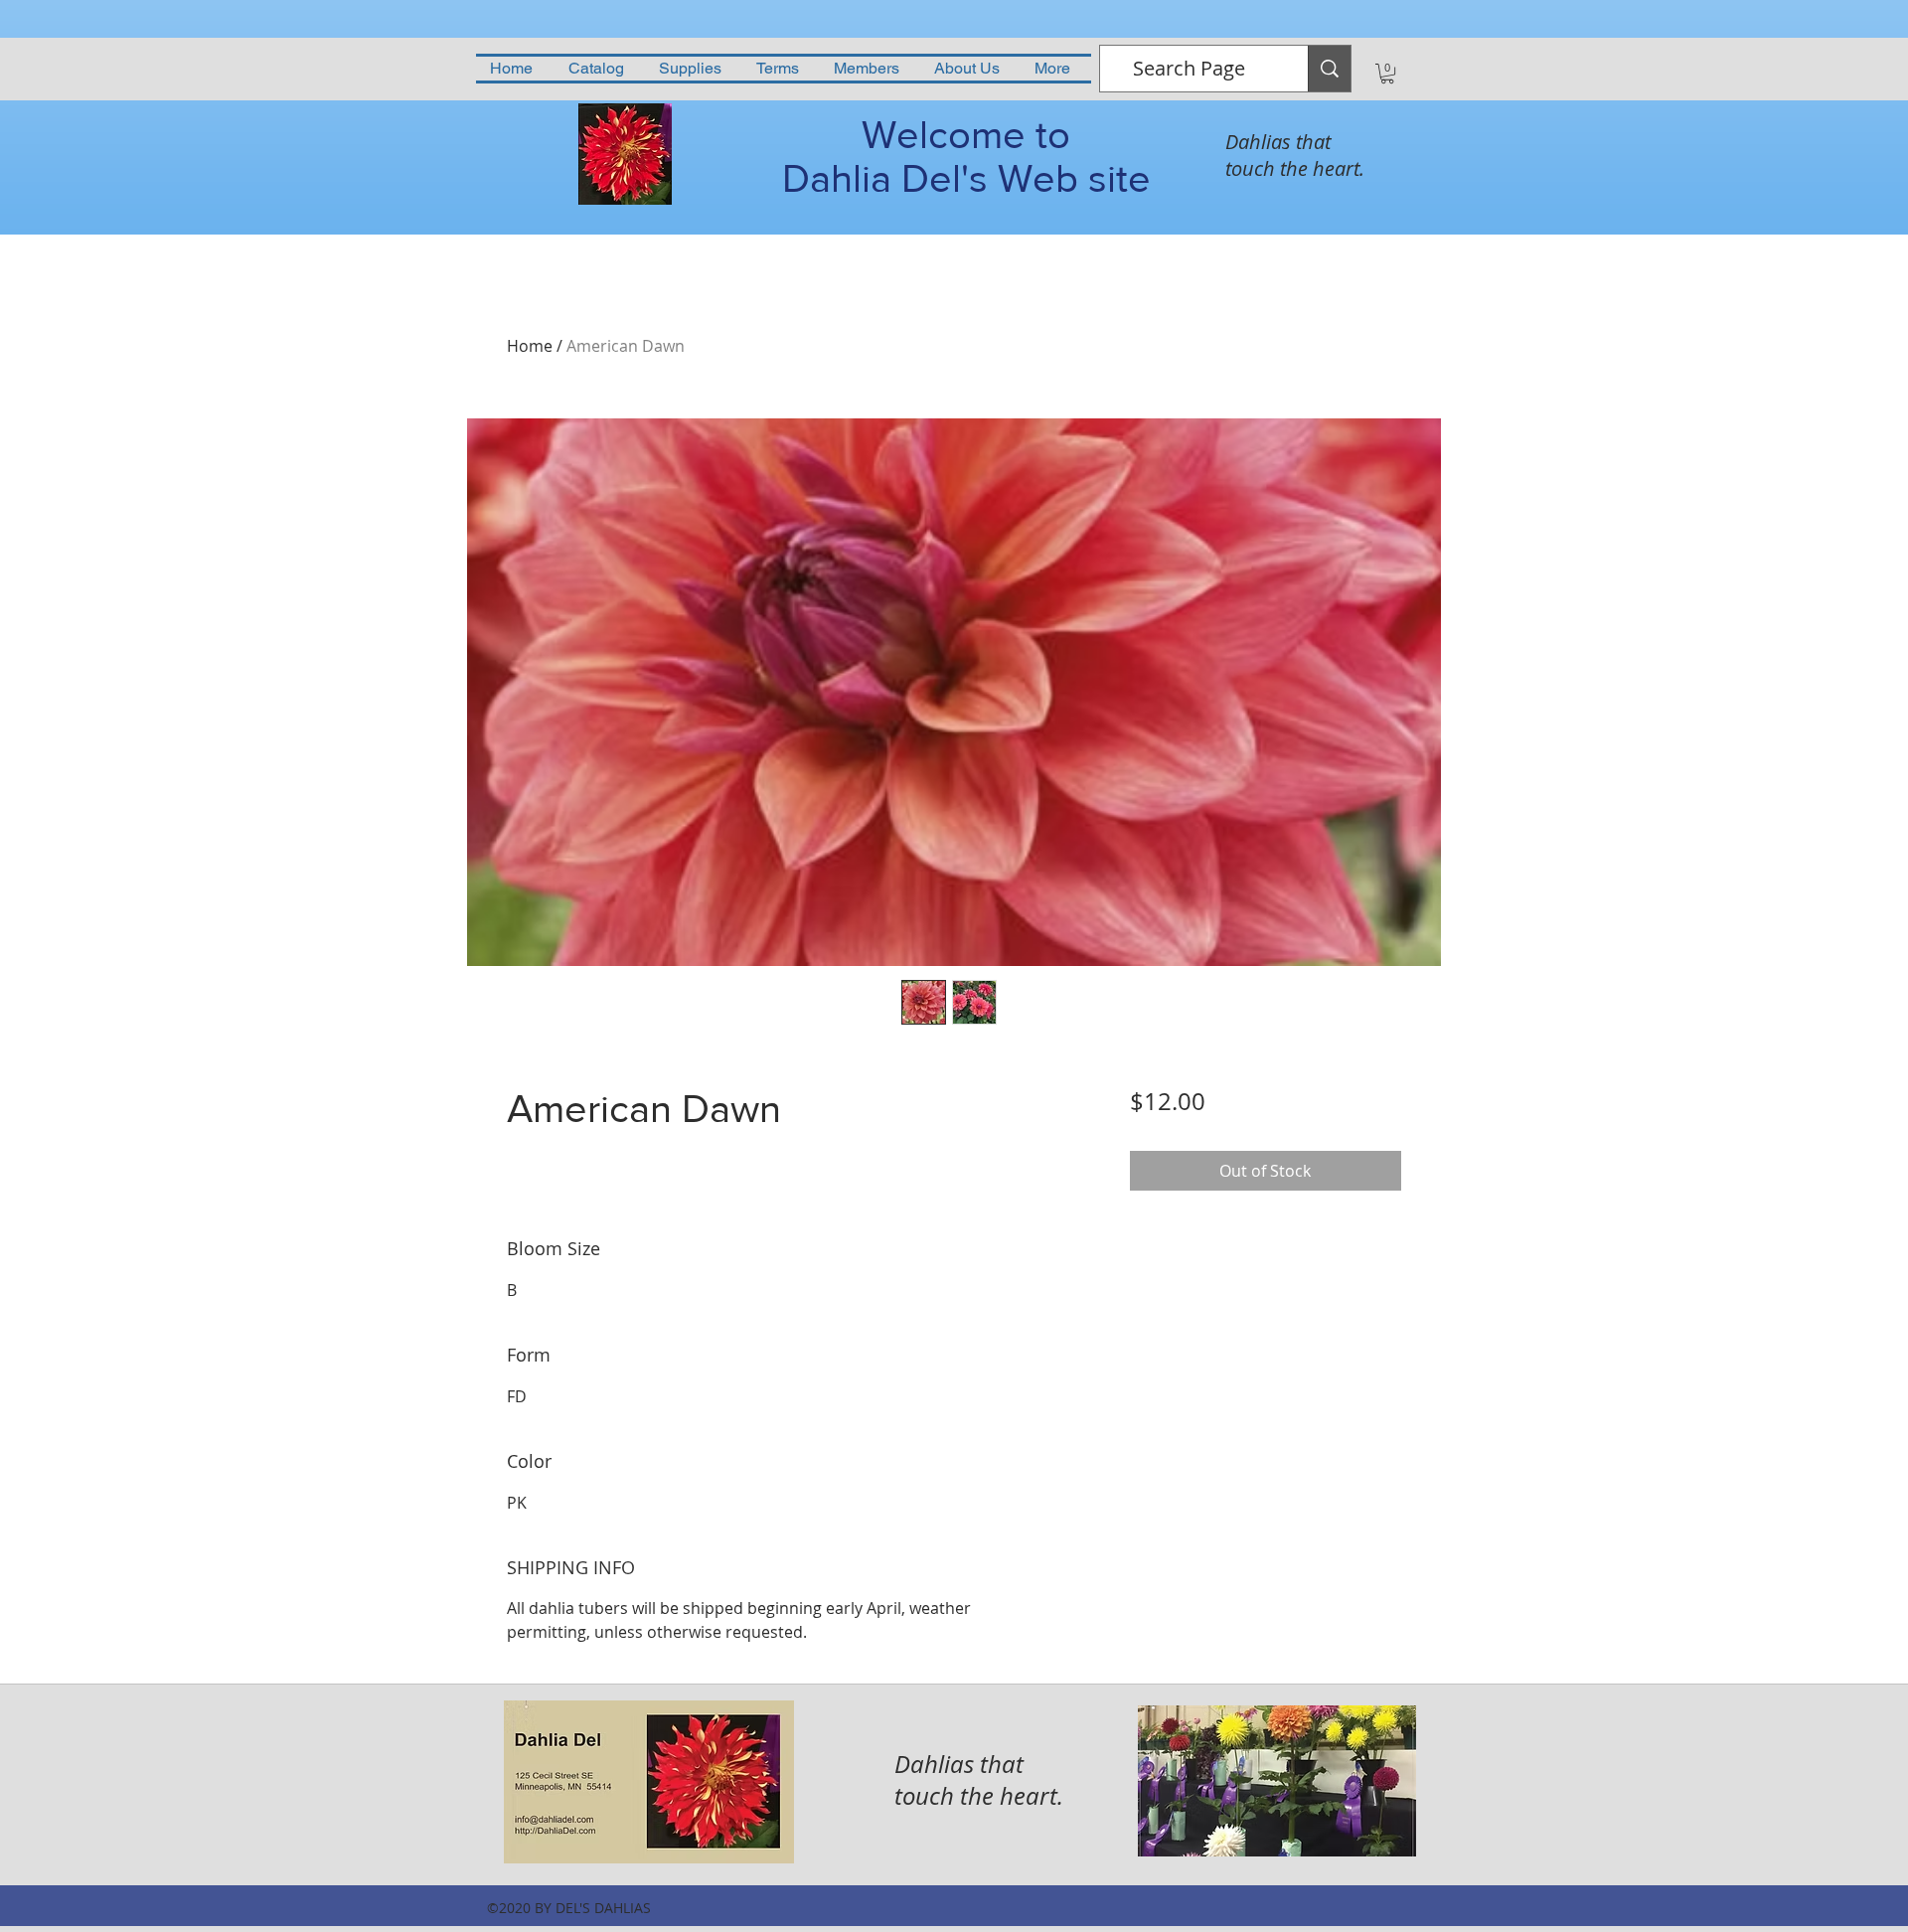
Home (530, 346)
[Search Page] (1329, 69)
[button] (1387, 74)
